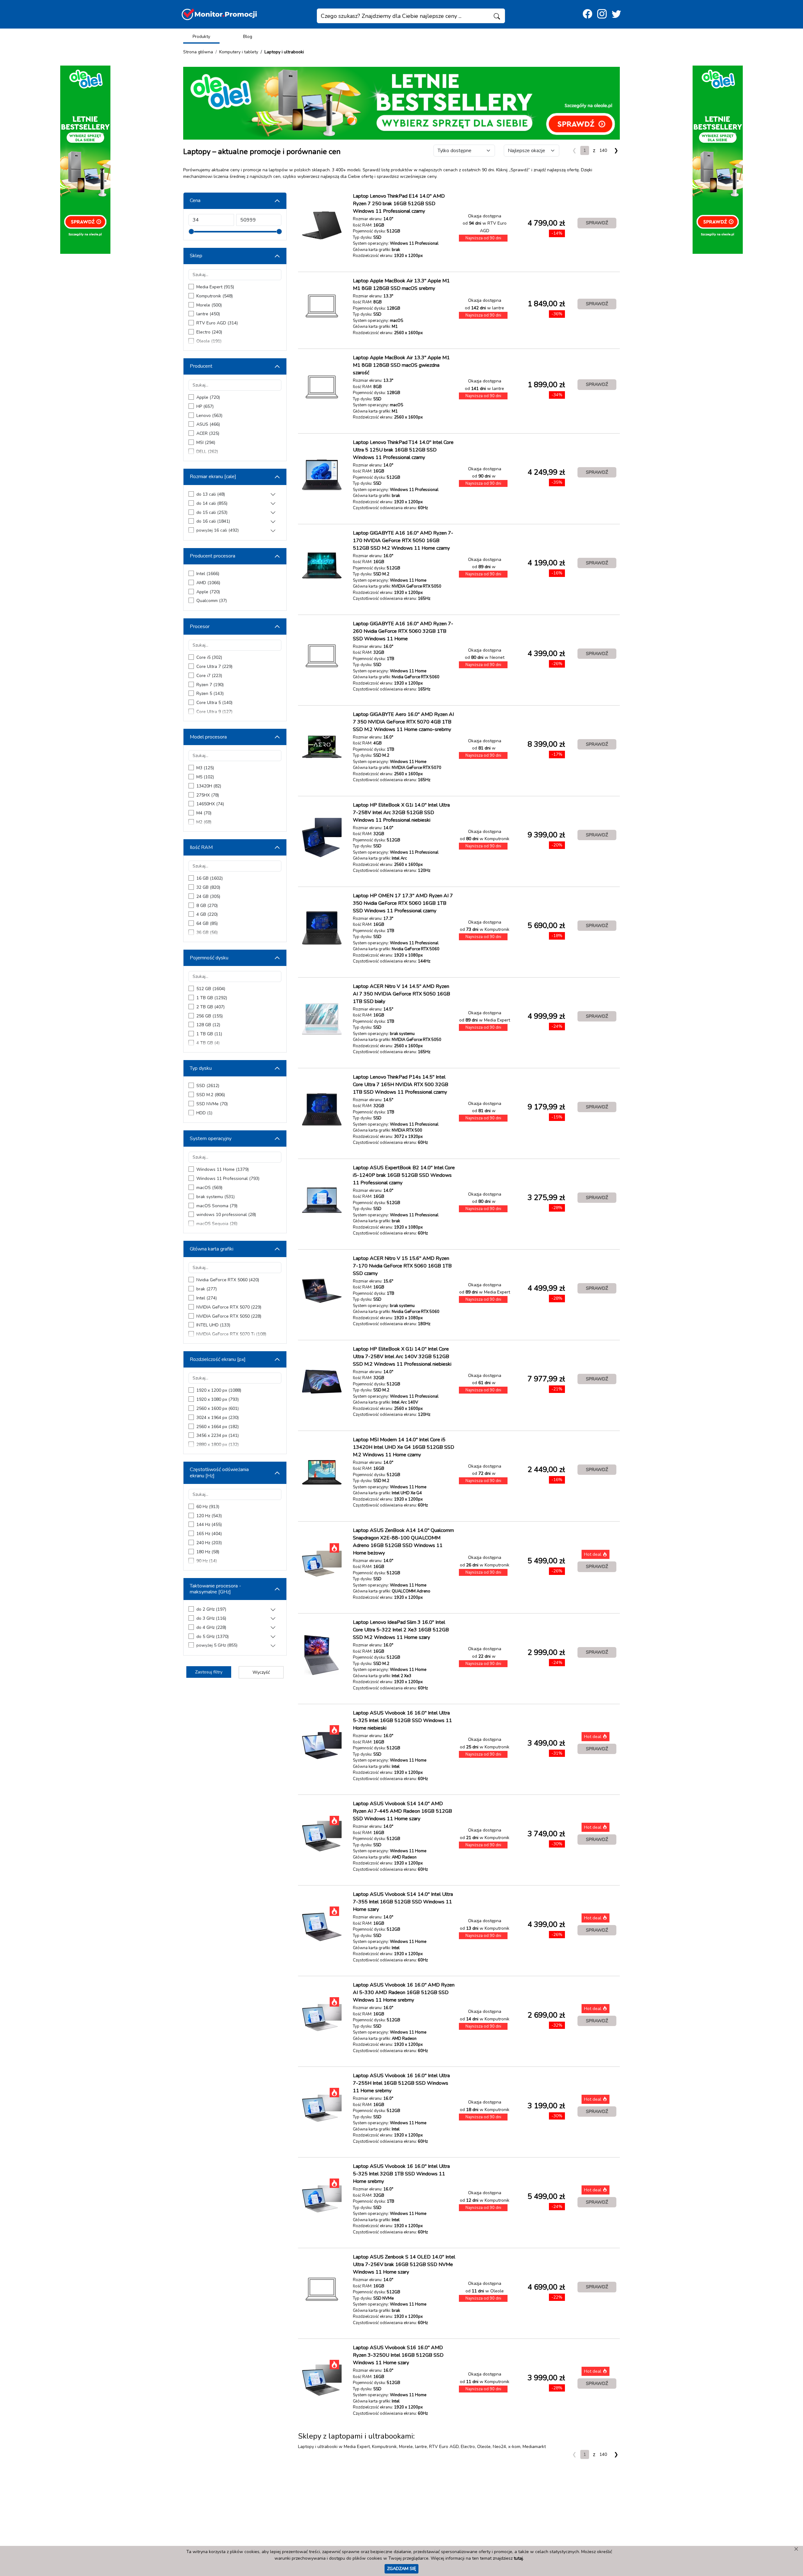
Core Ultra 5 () (214, 703)
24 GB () (208, 896)
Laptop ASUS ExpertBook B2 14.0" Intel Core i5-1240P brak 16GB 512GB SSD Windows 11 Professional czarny (404, 1175)
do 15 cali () (212, 512)
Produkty (201, 37)
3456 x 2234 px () (218, 1435)
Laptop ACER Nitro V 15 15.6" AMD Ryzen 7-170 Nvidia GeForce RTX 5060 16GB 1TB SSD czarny (402, 1266)
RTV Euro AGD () (217, 323)
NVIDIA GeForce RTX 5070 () (229, 1307)
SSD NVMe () (212, 1104)
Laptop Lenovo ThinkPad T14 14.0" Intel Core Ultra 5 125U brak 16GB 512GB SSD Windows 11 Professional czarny (403, 450)
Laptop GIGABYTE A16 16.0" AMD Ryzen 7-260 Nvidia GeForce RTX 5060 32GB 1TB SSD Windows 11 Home (403, 631)
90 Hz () (207, 1561)
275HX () (208, 795)
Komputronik (384, 2447)
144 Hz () (209, 1525)
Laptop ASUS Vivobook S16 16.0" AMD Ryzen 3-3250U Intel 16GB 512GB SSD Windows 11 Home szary (398, 2355)
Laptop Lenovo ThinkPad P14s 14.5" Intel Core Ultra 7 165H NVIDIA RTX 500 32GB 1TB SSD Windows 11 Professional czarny (401, 1085)
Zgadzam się (401, 2568)
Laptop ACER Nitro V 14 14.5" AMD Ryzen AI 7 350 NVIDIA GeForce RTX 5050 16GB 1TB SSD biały (401, 994)
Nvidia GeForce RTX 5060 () (228, 1280)
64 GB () (207, 923)
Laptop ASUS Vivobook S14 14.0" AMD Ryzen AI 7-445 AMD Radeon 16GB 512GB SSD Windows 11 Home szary (402, 1811)
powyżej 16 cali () (218, 530)
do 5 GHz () (213, 1637)
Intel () (208, 574)
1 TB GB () (212, 998)
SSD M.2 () (211, 1095)
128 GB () (208, 1025)
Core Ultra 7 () (214, 667)
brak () (207, 1289)
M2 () (204, 822)
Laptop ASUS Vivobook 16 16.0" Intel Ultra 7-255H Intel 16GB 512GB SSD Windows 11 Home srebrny (401, 2083)
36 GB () (207, 933)
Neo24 (499, 2447)
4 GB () (207, 914)
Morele (406, 2447)
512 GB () (211, 989)
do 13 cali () (211, 494)
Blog (248, 37)
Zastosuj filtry (209, 1672)
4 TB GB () (208, 1043)
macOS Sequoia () (217, 1224)
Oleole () (209, 341)
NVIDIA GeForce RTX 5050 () (229, 1316)
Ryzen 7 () (210, 685)
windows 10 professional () (226, 1215)
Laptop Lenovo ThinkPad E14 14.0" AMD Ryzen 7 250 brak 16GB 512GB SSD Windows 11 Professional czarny (399, 204)
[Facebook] (588, 14)
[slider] (191, 232)
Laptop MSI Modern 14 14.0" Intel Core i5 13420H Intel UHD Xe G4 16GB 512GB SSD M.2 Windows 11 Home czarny (404, 1447)
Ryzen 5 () (210, 693)
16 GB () (210, 878)
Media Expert (357, 2447)
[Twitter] (616, 14)
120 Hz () (209, 1516)
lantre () (208, 314)
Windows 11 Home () (223, 1169)
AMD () (208, 583)
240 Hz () (209, 1543)
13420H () (209, 786)
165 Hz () (209, 1534)
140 (603, 150)
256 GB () (210, 1016)
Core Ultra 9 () (214, 712)
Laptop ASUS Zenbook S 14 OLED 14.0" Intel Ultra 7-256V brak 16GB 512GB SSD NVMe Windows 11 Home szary (404, 2264)
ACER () (208, 433)
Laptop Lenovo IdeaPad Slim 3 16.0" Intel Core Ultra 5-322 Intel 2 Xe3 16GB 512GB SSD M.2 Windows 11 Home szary (401, 1630)
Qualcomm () (212, 601)
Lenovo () (209, 416)
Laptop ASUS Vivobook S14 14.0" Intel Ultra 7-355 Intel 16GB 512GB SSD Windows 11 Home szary (403, 1902)
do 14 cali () (212, 503)
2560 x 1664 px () (218, 1427)
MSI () (206, 443)
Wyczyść (261, 1672)
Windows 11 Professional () (228, 1179)
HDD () (204, 1113)
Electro (468, 2447)
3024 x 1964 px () (218, 1418)
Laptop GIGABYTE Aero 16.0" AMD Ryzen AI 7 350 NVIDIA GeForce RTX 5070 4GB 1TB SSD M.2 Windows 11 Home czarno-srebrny (403, 722)
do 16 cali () (213, 521)
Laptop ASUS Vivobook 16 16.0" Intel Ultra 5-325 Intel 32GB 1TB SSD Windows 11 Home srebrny (401, 2174)
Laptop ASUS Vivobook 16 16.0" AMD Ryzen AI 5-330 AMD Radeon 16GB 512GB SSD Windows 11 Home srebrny (404, 1992)
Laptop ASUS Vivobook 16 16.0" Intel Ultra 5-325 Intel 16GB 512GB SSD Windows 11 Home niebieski (402, 1720)
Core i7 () (209, 676)
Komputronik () (215, 296)
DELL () (207, 452)
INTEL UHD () (213, 1325)
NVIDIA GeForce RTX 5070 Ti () (231, 1334)
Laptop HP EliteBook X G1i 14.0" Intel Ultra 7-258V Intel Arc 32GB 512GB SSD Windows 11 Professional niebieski (401, 813)
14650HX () (210, 804)
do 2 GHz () (211, 1609)
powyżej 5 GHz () (217, 1645)
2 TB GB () (210, 1007)
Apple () (208, 397)
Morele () (209, 305)
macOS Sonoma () (217, 1206)
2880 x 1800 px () (218, 1445)
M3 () (205, 768)
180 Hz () (208, 1552)
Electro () (209, 332)
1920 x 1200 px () (219, 1390)
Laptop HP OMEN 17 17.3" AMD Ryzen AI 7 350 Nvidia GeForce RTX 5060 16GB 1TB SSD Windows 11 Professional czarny (403, 903)
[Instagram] (602, 14)
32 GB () (208, 887)
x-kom (514, 2447)
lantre (421, 2447)
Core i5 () (209, 657)
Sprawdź (597, 223)
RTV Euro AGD (444, 2447)
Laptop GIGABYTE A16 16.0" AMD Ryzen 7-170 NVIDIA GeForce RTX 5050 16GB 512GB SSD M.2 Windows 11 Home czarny (403, 541)
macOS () (209, 1188)
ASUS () (208, 424)
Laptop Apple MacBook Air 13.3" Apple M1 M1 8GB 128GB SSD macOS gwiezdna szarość (401, 365)
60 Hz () (208, 1507)
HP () (205, 406)
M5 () (205, 777)
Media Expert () (215, 287)
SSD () (208, 1086)
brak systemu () (215, 1197)
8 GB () (207, 906)
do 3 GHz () (211, 1618)
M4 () (204, 813)
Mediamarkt (534, 2447)
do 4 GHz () (211, 1627)
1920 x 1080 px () (218, 1399)
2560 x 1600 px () (218, 1408)
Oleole (484, 2447)
